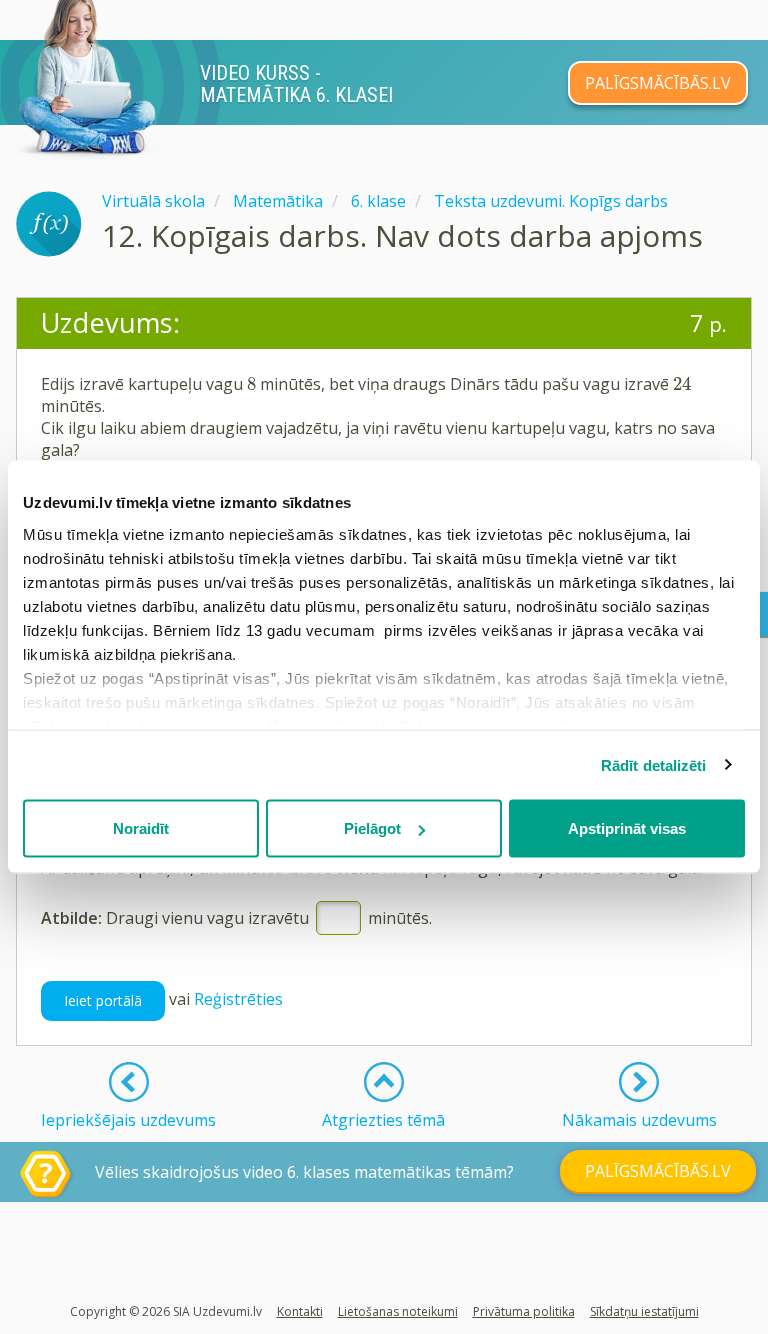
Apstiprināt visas (627, 828)
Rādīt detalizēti (654, 764)
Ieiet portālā (103, 1000)
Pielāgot (372, 828)
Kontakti (300, 1311)
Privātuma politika (524, 1311)
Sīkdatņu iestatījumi (644, 1311)
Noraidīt (141, 828)
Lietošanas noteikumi (398, 1311)
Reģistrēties (238, 999)
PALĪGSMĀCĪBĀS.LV (658, 83)
